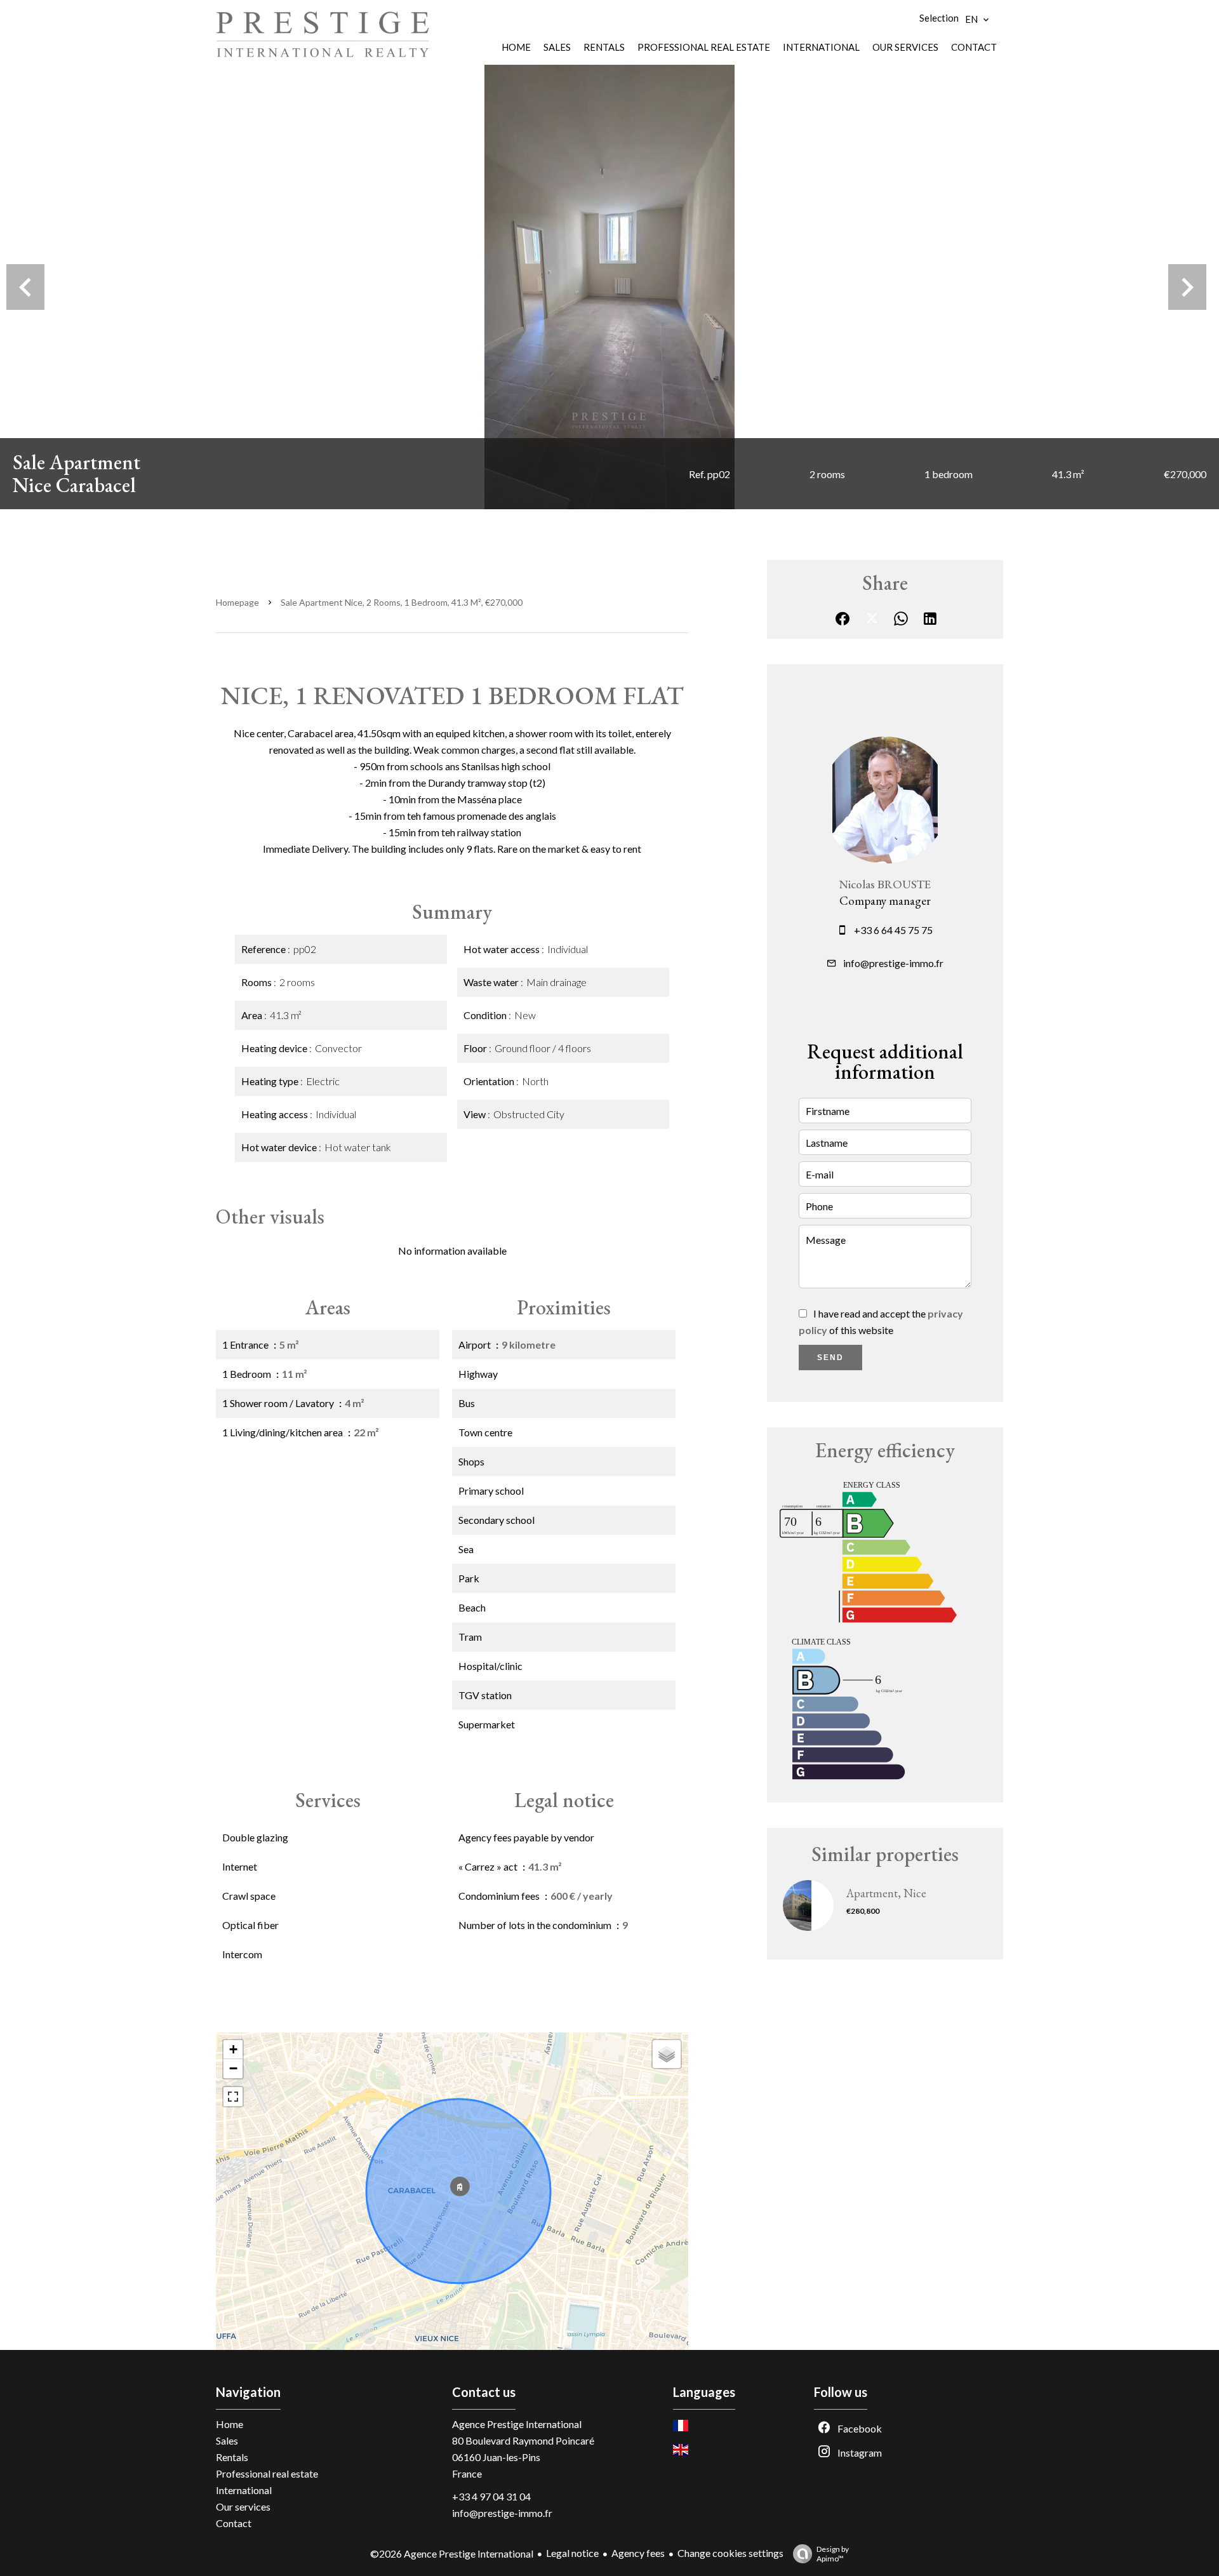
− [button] (233, 2068)
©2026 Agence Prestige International (452, 2553)
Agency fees (638, 2553)
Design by (833, 2554)
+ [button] (233, 2049)
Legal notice (572, 2553)
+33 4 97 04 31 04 (491, 2496)
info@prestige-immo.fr (893, 963)
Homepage (237, 602)
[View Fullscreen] (233, 2097)
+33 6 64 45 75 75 (893, 930)
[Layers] (667, 2054)
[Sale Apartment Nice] (609, 287)
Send (830, 1358)
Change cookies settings (730, 2553)
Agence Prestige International (517, 2424)
